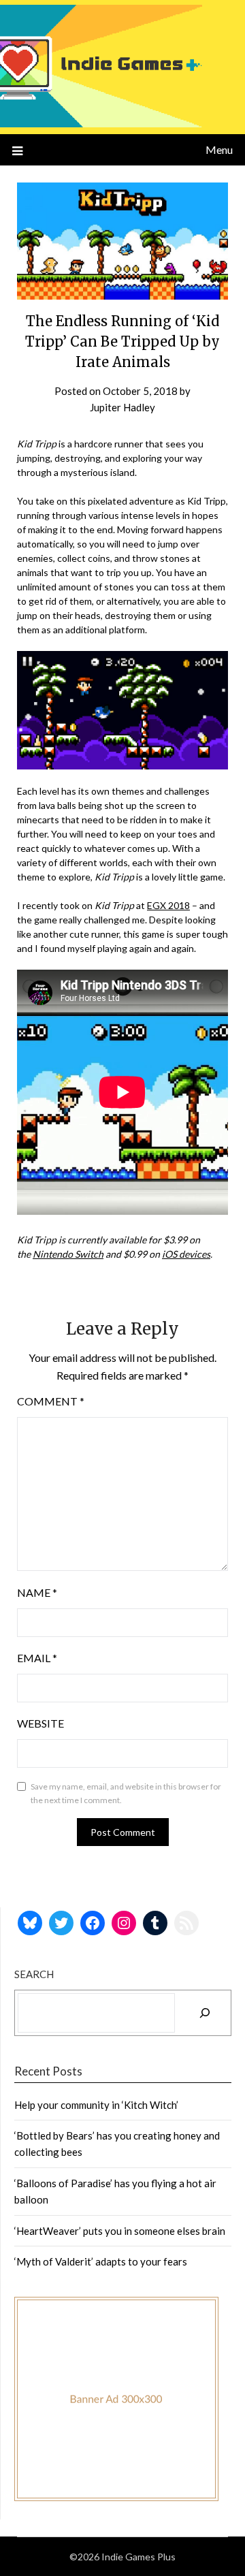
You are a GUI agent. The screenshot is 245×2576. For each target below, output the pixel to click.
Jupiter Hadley (122, 407)
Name (37, 1592)
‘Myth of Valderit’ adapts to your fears (101, 2261)
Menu (219, 149)
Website (40, 1723)
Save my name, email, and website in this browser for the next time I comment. (126, 1793)
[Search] (205, 2013)
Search (34, 1974)
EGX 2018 (168, 905)
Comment (51, 1401)
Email (37, 1658)
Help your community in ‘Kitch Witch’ (96, 2105)
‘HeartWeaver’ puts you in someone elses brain (120, 2231)
